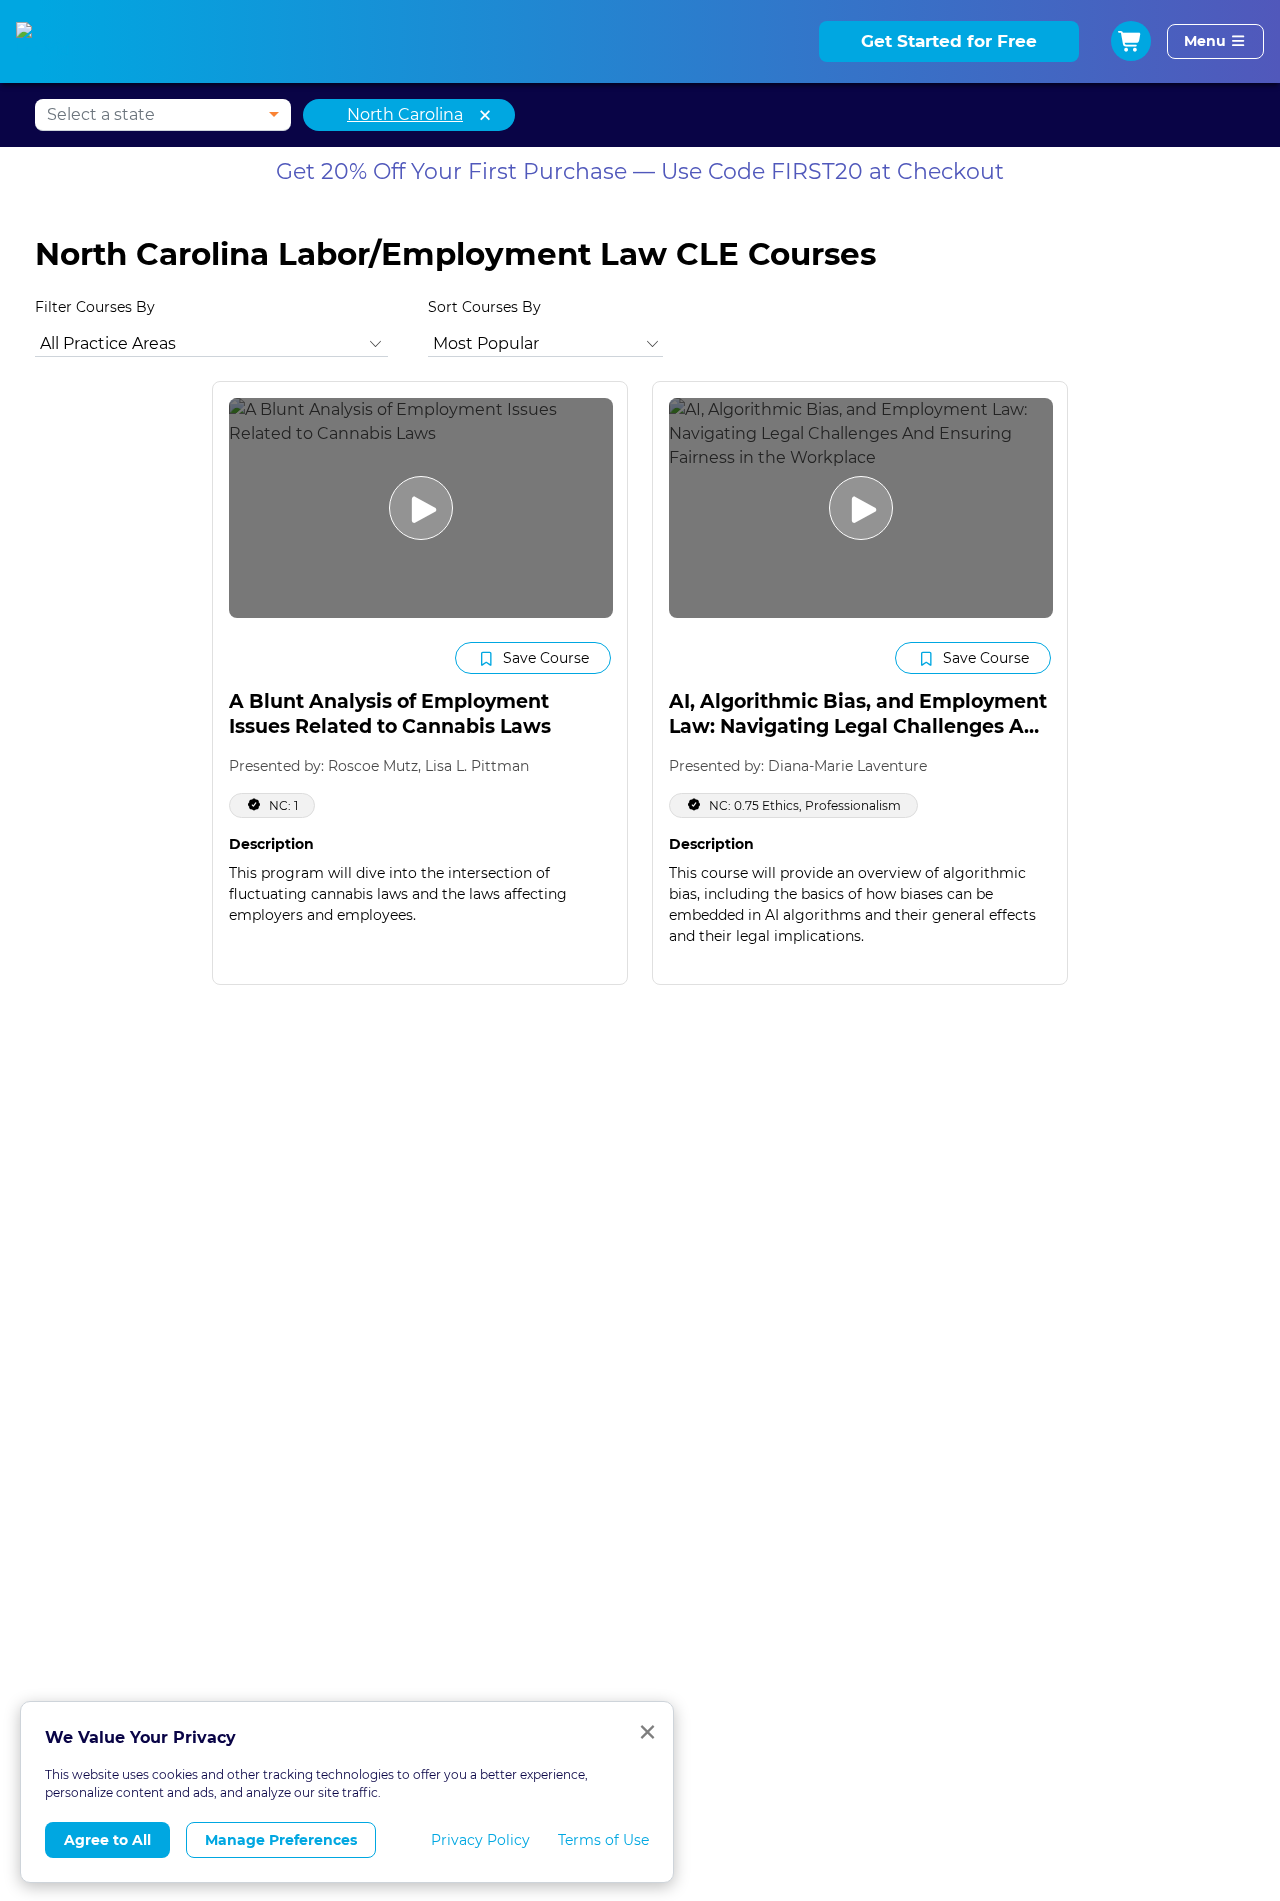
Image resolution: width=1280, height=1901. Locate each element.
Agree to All (107, 1840)
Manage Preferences (281, 1840)
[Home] (48, 42)
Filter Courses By (95, 307)
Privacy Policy (480, 1840)
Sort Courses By (484, 307)
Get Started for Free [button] (949, 41)
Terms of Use (603, 1840)
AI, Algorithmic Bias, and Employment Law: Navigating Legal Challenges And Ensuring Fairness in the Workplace (859, 726)
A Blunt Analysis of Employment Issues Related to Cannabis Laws (390, 714)
